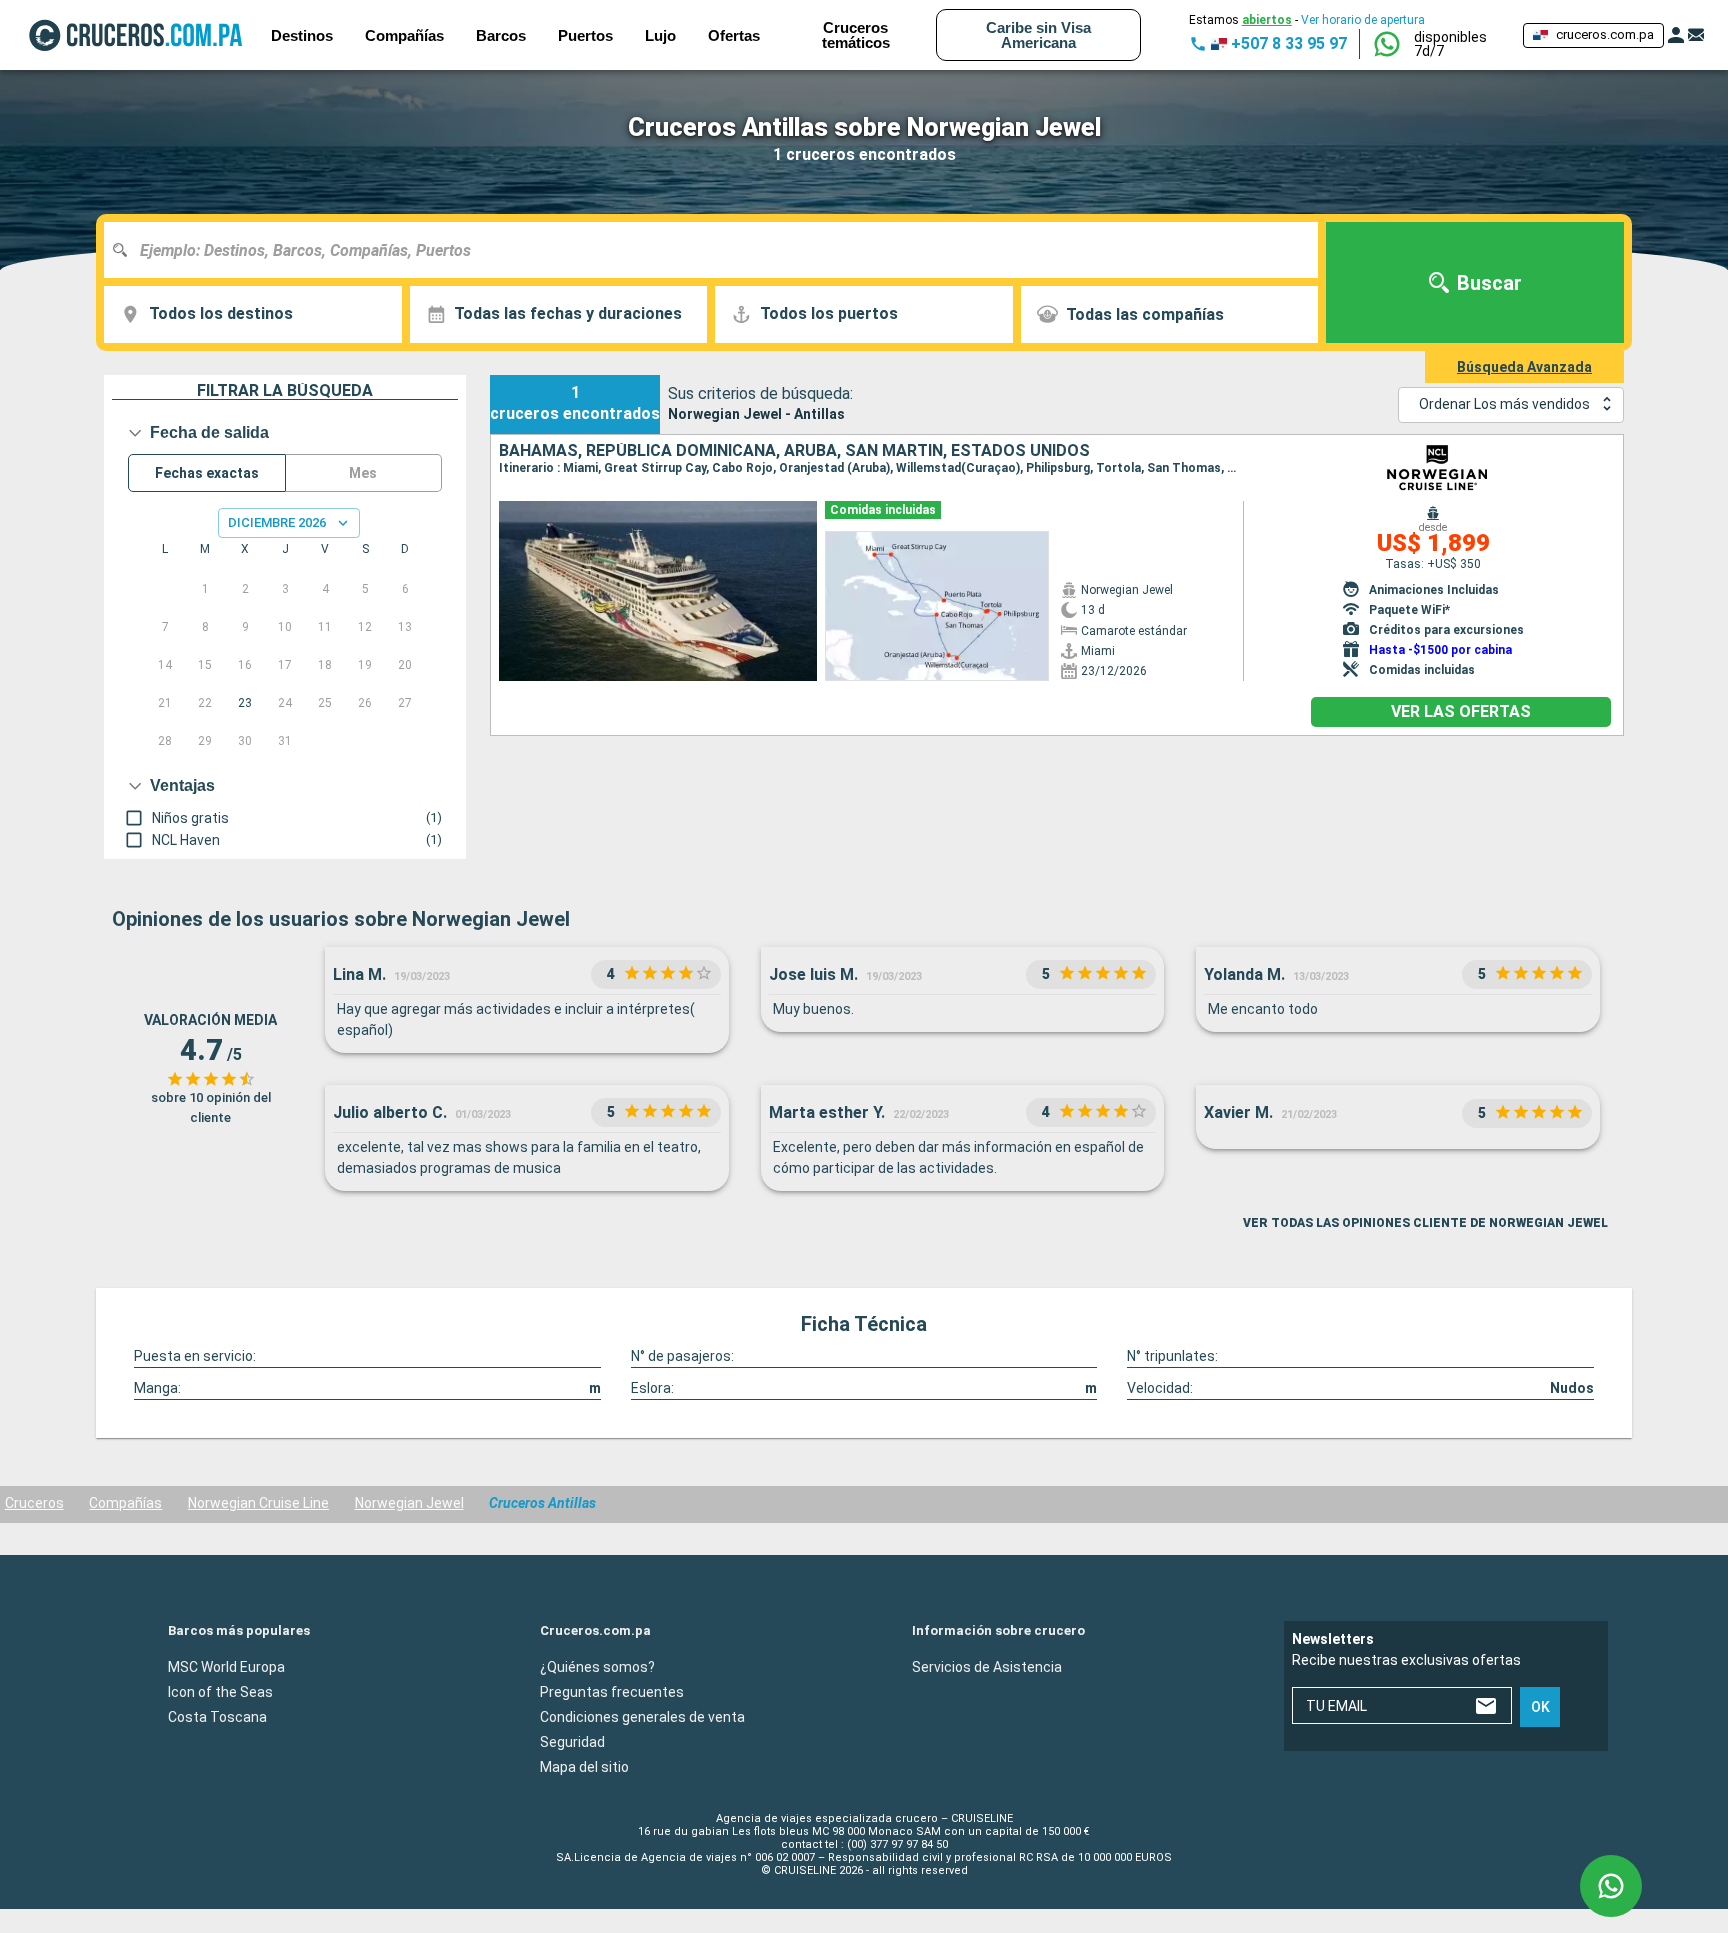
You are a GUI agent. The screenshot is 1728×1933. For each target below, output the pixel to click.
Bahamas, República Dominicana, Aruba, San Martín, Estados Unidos (794, 451)
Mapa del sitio (584, 1767)
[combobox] (718, 250)
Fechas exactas (207, 473)
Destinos (302, 35)
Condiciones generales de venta (642, 1717)
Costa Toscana (217, 1717)
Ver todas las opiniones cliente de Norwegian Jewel (1425, 1223)
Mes (363, 473)
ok (1540, 1707)
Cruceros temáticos (856, 35)
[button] (1460, 44)
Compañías (125, 1503)
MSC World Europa (226, 1667)
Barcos (501, 35)
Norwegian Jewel (409, 1503)
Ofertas (734, 35)
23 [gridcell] (245, 703)
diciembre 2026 (277, 522)
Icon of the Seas (220, 1692)
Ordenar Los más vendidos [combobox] (1504, 404)
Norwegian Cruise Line (258, 1503)
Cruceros (34, 1503)
